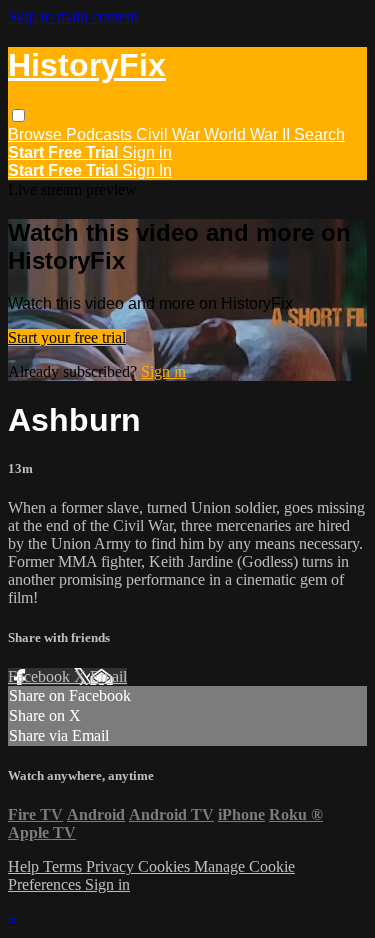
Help (25, 866)
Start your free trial (67, 337)
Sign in (147, 152)
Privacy (112, 866)
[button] (18, 115)
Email (108, 676)
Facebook (41, 676)
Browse (37, 134)
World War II (249, 134)
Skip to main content (73, 16)
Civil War (170, 134)
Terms (64, 866)
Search (319, 134)
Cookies (166, 866)
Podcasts (101, 134)
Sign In (147, 170)
